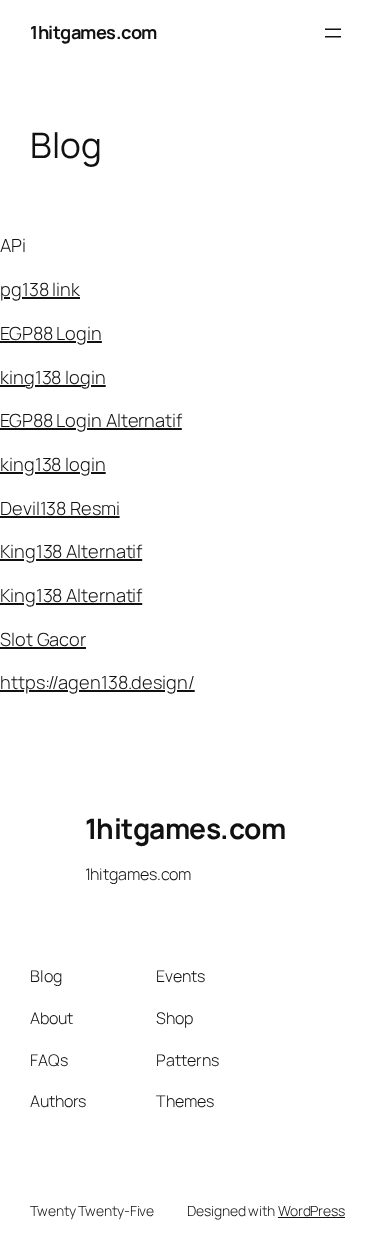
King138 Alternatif (71, 551)
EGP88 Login (51, 333)
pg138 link (40, 289)
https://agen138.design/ (97, 682)
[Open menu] (333, 33)
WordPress (311, 1210)
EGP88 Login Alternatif (91, 420)
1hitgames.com (93, 32)
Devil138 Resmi (60, 508)
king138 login (53, 377)
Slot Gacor (43, 639)
